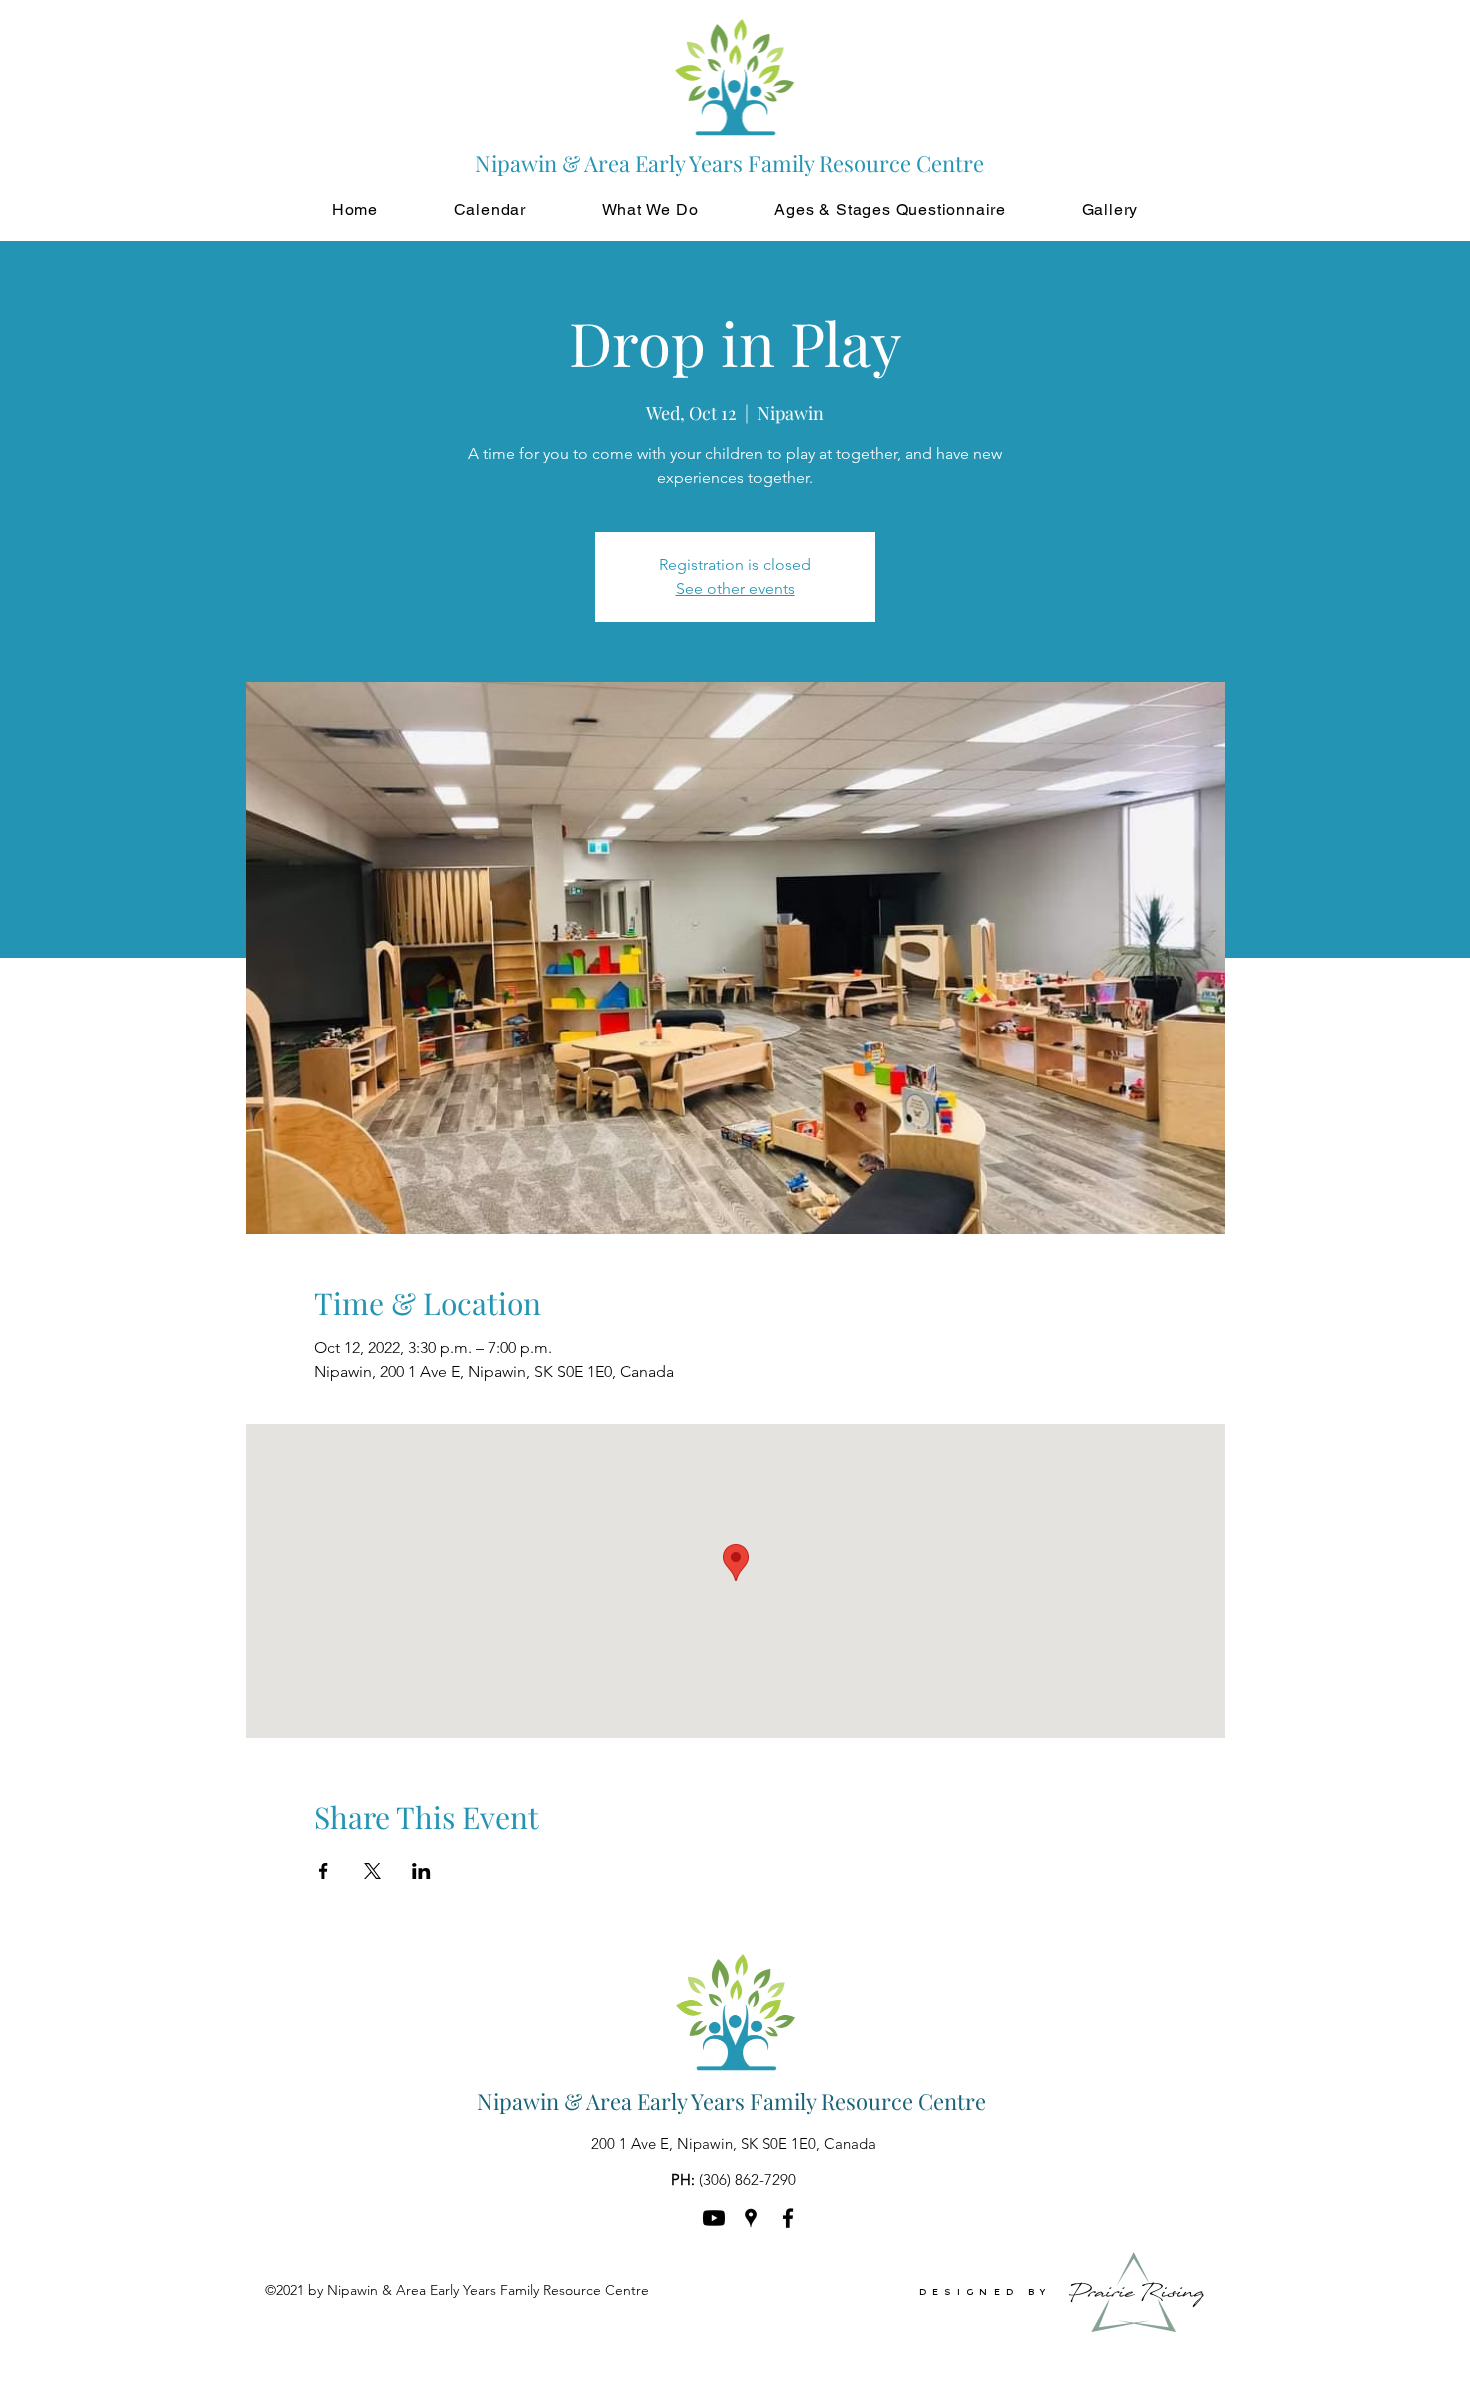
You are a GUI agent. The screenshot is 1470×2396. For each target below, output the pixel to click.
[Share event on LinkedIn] (421, 1871)
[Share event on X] (372, 1871)
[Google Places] (751, 2218)
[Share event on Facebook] (323, 1871)
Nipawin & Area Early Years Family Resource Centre (731, 2101)
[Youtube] (714, 2218)
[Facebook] (788, 2218)
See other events (735, 588)
